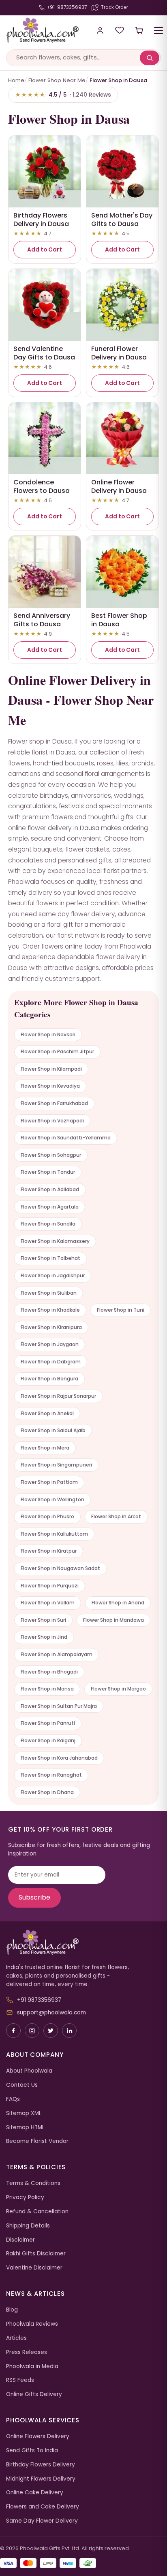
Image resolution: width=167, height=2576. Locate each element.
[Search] (150, 58)
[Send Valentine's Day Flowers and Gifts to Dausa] (45, 305)
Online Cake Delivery (35, 2493)
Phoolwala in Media (32, 2366)
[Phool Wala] (42, 30)
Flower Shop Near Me (57, 80)
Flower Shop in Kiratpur (49, 1551)
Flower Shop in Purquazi (50, 1586)
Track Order (115, 7)
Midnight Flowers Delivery (41, 2479)
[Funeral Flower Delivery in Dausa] (122, 305)
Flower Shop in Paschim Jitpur (57, 1051)
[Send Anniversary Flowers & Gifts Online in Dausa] (45, 572)
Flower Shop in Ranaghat (51, 1775)
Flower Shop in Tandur (48, 1172)
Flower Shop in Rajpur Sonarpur (58, 1396)
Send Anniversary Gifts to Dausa (42, 620)
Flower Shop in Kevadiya (50, 1086)
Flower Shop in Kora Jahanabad (59, 1758)
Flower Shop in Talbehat (50, 1258)
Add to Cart (45, 250)
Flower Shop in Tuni (121, 1310)
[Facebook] (13, 2031)
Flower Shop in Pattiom (49, 1482)
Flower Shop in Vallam (48, 1603)
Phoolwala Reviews (32, 2324)
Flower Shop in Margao (118, 1689)
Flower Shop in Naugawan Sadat (60, 1568)
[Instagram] (32, 2031)
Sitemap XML (24, 2113)
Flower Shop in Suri (43, 1620)
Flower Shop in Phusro (47, 1516)
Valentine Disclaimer (34, 2268)
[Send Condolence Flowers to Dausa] (45, 438)
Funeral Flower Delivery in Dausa (119, 353)
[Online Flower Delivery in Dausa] (122, 438)
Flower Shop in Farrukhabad (54, 1103)
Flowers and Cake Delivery (43, 2507)
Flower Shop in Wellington (52, 1499)
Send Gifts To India (32, 2450)
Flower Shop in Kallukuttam (54, 1534)
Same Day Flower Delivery (42, 2521)
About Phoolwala (29, 2071)
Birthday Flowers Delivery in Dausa (41, 220)
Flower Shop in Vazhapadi (52, 1121)
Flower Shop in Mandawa (113, 1620)
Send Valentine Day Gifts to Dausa (44, 353)
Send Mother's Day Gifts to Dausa (122, 220)
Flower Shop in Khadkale (50, 1310)
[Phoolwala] (83, 1942)
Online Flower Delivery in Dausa (119, 486)
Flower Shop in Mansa (47, 1689)
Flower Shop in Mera (45, 1448)
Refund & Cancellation (37, 2211)
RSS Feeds (20, 2380)
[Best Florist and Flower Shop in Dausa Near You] (122, 572)
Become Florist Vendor (37, 2141)
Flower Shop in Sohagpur (51, 1155)
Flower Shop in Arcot (116, 1516)
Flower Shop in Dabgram (51, 1362)
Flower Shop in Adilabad (50, 1189)
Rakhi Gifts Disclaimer (36, 2254)
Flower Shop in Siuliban (49, 1293)
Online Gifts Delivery (34, 2394)
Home (16, 80)
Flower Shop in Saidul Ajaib (53, 1430)
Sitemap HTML (25, 2127)
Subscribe (34, 1897)
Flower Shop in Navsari (48, 1034)
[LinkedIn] (69, 2031)
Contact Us (22, 2085)
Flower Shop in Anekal (47, 1413)
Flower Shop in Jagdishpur (53, 1275)
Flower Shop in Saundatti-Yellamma (66, 1138)
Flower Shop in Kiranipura (51, 1327)
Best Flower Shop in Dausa (119, 620)
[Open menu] (158, 30)
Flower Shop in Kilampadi (51, 1069)
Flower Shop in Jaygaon (50, 1344)
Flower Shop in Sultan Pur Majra (59, 1706)
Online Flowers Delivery (38, 2436)
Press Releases (27, 2352)
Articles (16, 2338)
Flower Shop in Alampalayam (57, 1654)
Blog (12, 2310)
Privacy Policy (25, 2197)
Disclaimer (20, 2240)
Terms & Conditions (33, 2183)
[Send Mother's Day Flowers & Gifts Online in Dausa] (122, 171)
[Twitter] (51, 2031)
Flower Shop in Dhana (47, 1792)
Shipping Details (28, 2226)
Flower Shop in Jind (44, 1637)
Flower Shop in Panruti (48, 1723)
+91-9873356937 (67, 7)
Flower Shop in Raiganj (48, 1740)
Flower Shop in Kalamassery (55, 1241)
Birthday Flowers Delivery (41, 2465)
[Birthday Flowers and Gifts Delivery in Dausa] (45, 171)
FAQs (13, 2099)
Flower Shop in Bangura (49, 1379)
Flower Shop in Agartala (50, 1207)
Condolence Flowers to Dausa (42, 486)
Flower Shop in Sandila (48, 1224)
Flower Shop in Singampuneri (56, 1465)
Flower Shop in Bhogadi (49, 1672)
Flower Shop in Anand (118, 1603)
